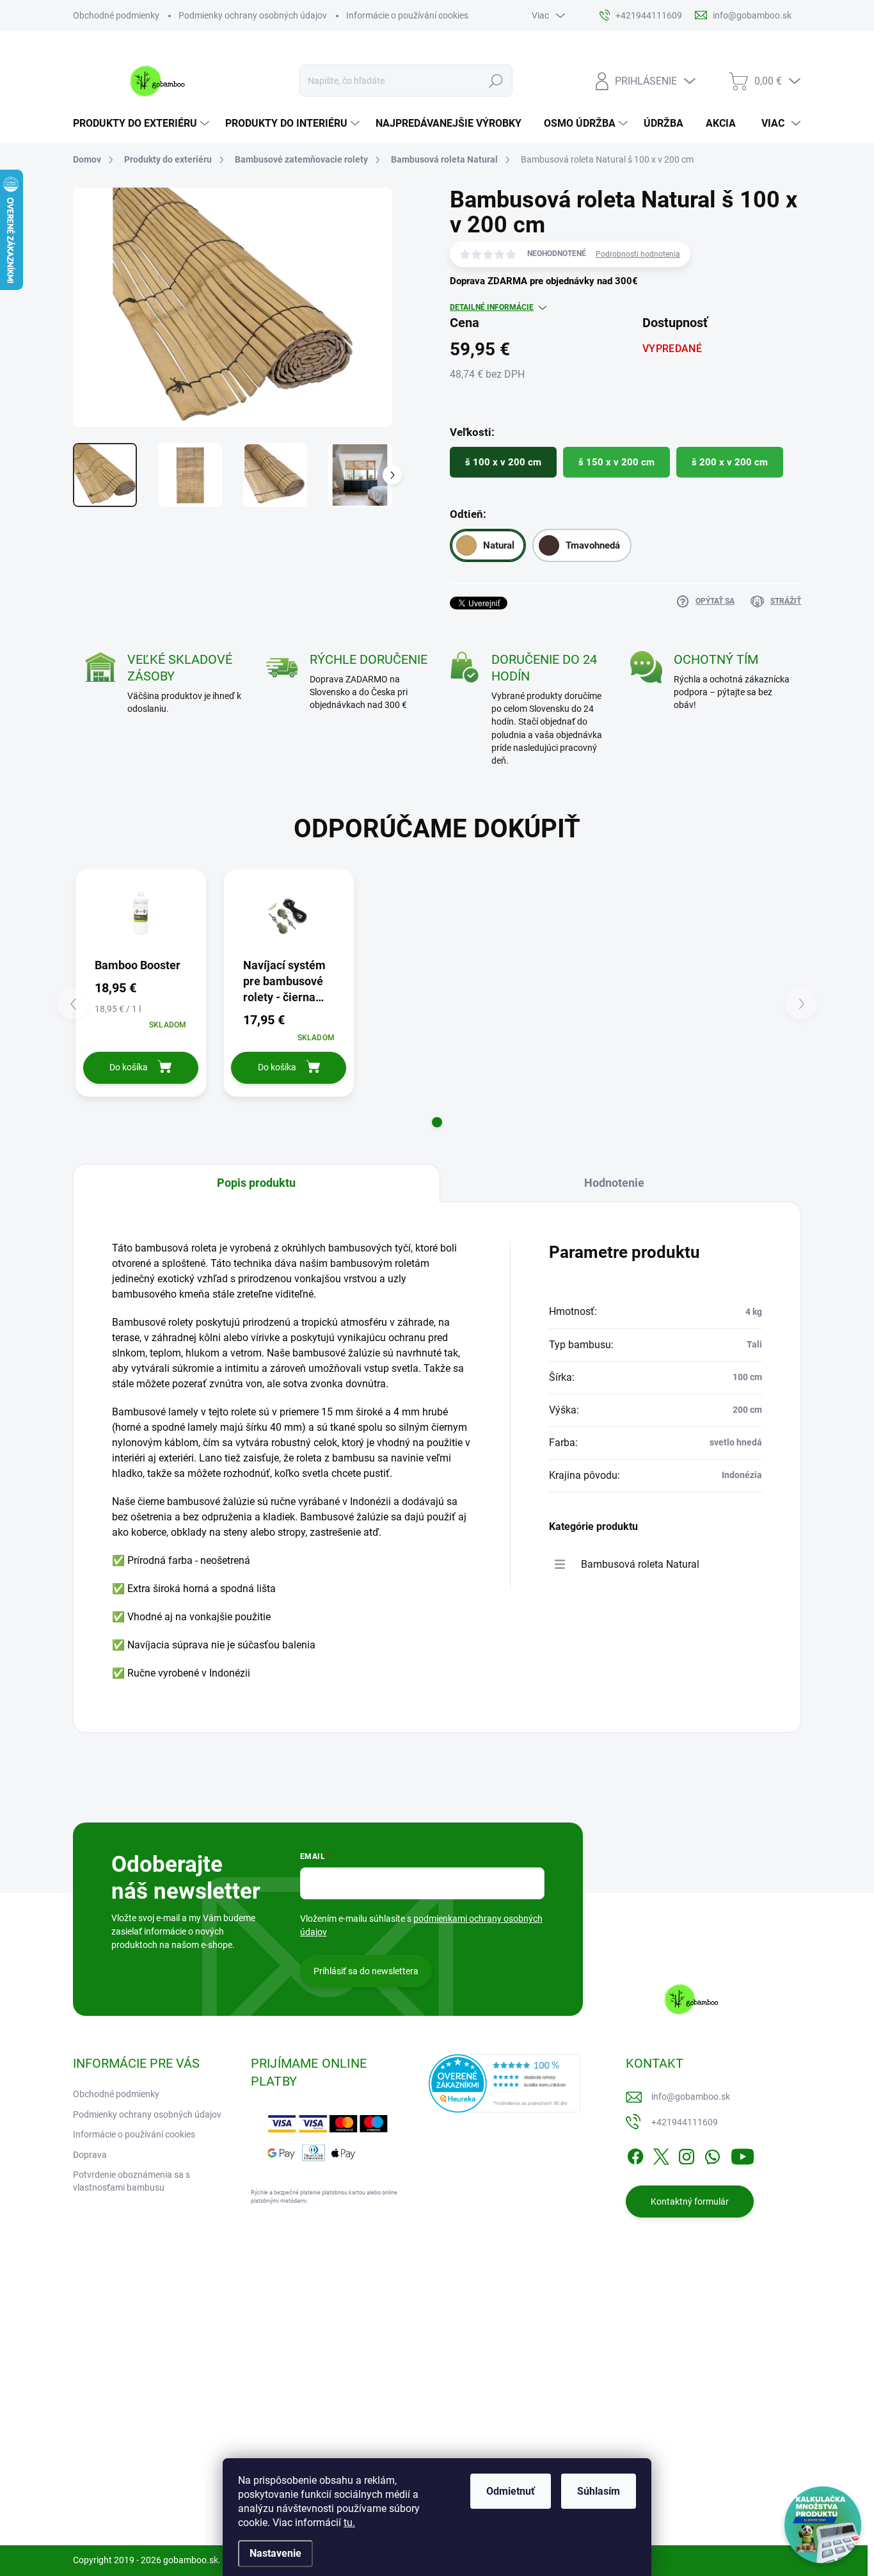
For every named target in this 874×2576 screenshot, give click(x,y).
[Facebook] (635, 2154)
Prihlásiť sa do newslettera (366, 1971)
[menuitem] (143, 124)
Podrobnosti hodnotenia (638, 254)
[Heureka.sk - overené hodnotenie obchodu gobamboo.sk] (505, 2083)
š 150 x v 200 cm (616, 462)
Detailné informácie (492, 307)
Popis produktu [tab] (256, 1183)
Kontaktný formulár (690, 2202)
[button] (437, 1122)
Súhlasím (599, 2491)
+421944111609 (685, 2122)
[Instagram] (687, 2154)
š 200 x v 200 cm (730, 462)
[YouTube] (743, 2154)
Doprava (90, 2155)
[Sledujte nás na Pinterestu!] (163, 2497)
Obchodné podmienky (116, 15)
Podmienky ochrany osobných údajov (253, 15)
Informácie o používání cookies (407, 15)
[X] (661, 2154)
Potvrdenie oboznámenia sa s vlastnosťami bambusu (131, 2181)
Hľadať (496, 81)
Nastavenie (275, 2553)
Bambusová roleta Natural (640, 1564)
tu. (349, 2523)
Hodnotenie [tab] (614, 1183)
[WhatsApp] (712, 2154)
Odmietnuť (511, 2491)
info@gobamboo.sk (691, 2097)
